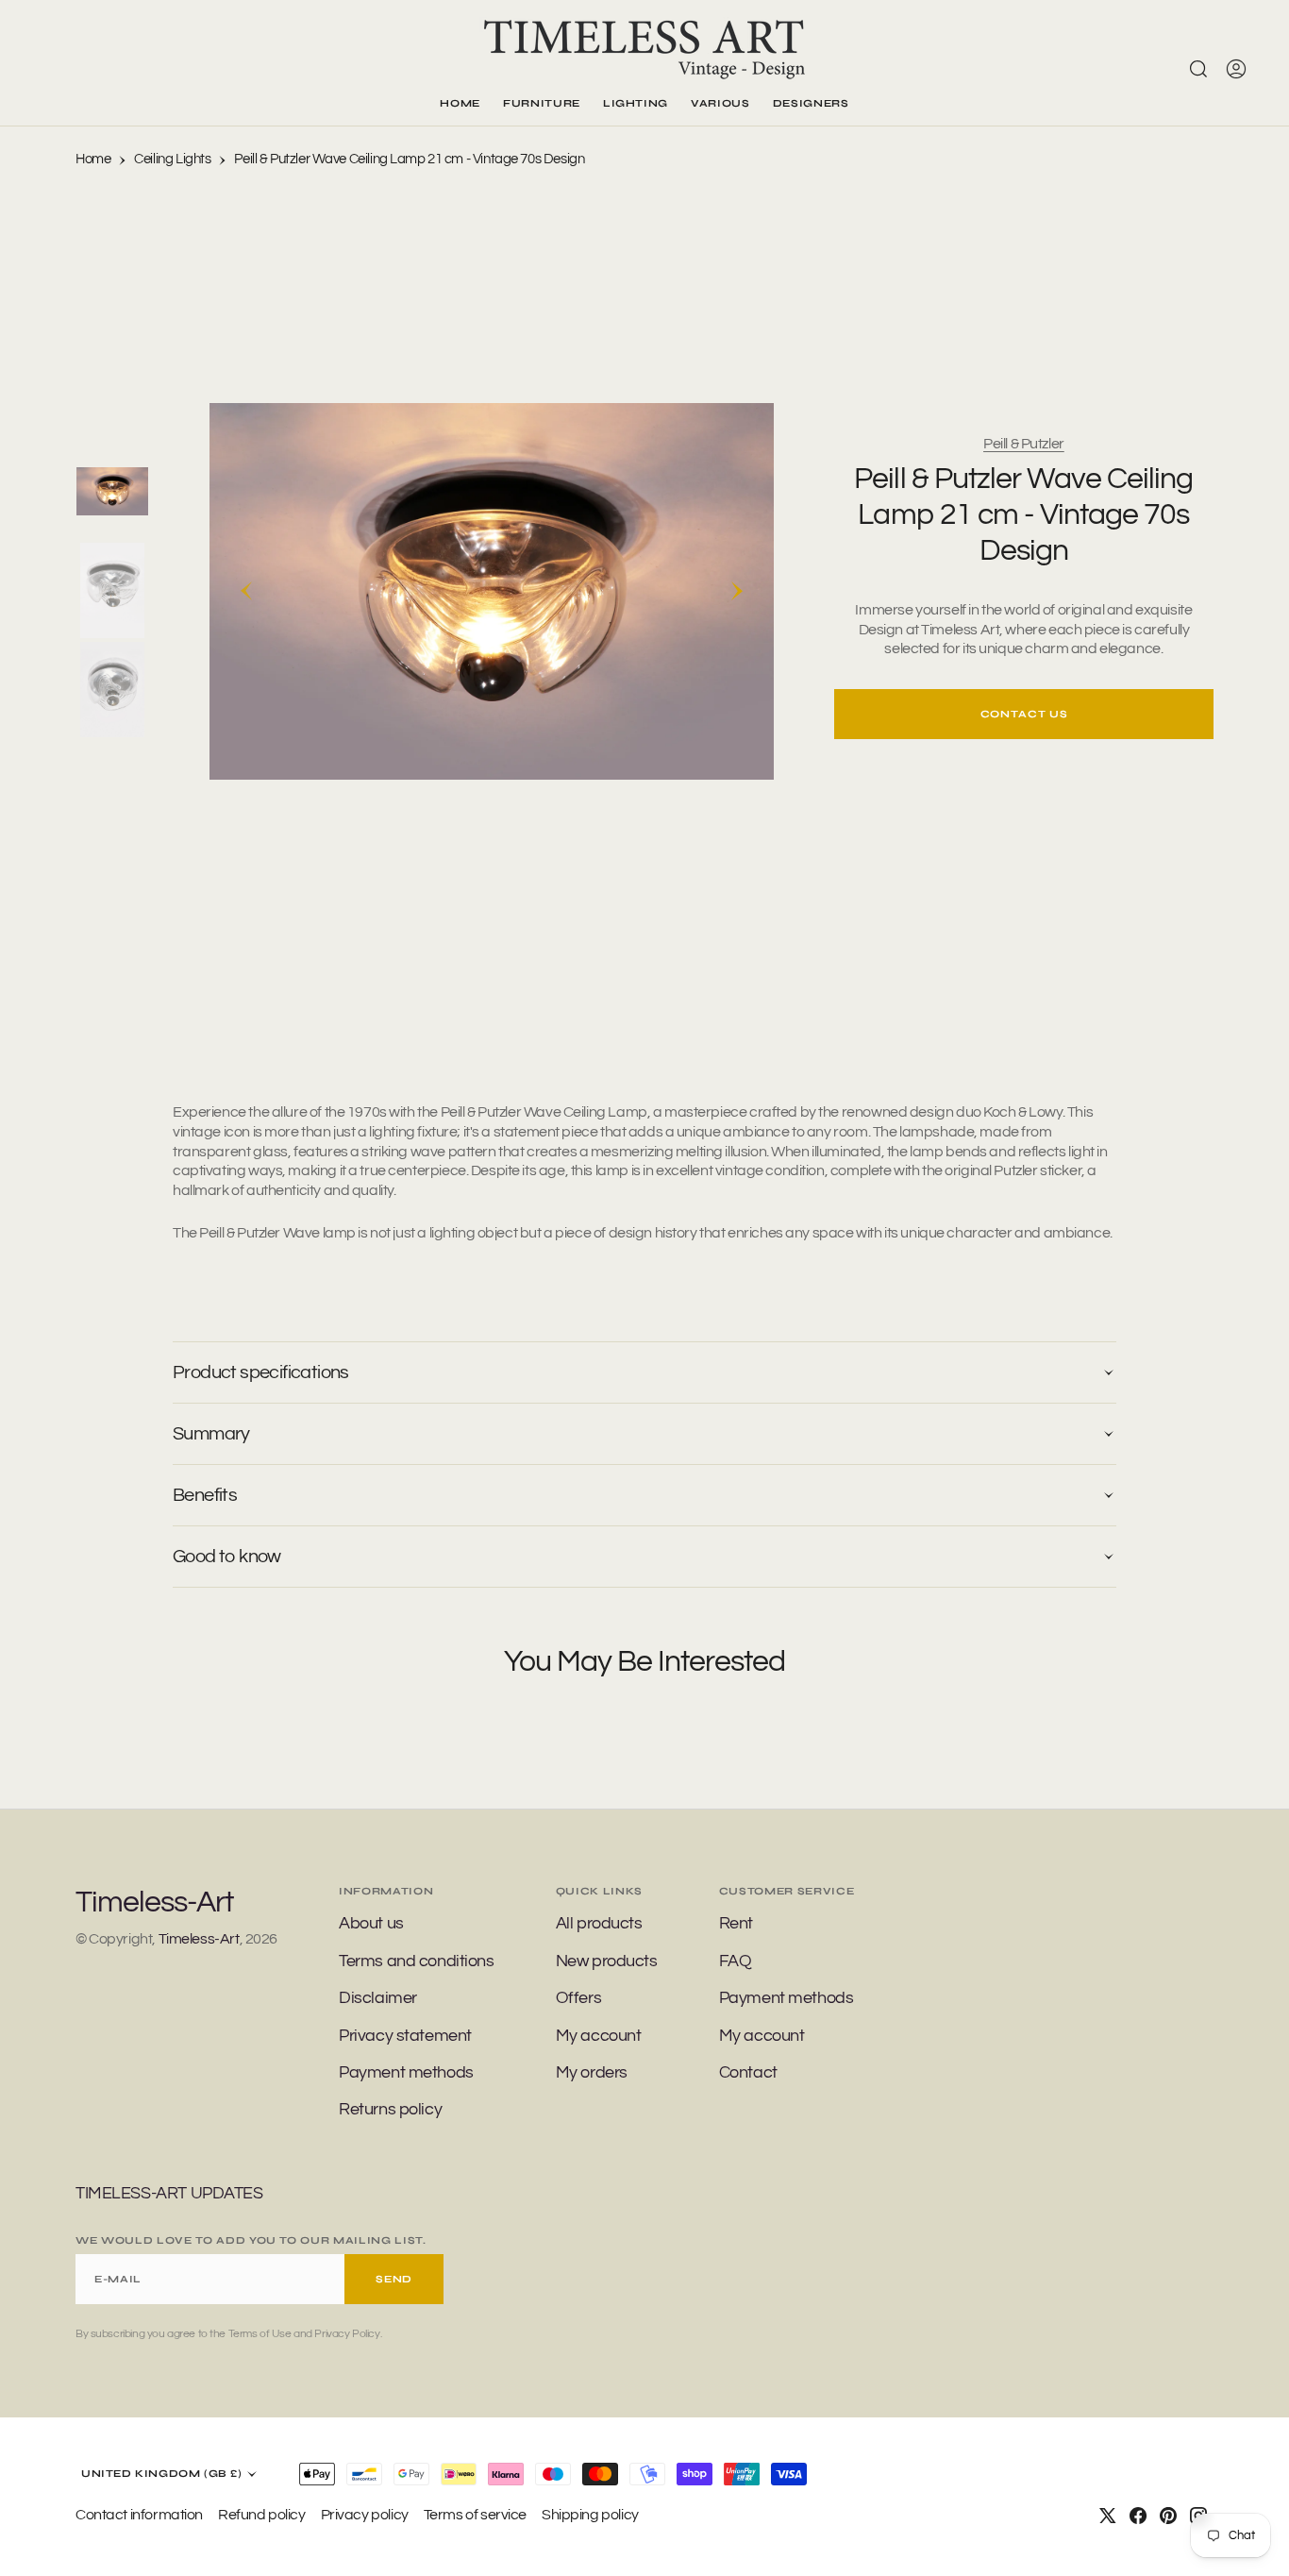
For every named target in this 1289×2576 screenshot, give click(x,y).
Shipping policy (590, 2515)
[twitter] (1108, 2516)
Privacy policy (365, 2515)
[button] (1236, 69)
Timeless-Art (199, 1939)
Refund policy (262, 2515)
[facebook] (1138, 2516)
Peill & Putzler (1024, 444)
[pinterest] (1168, 2516)
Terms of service (475, 2515)
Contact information (139, 2515)
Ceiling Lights (172, 159)
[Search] (1198, 69)
